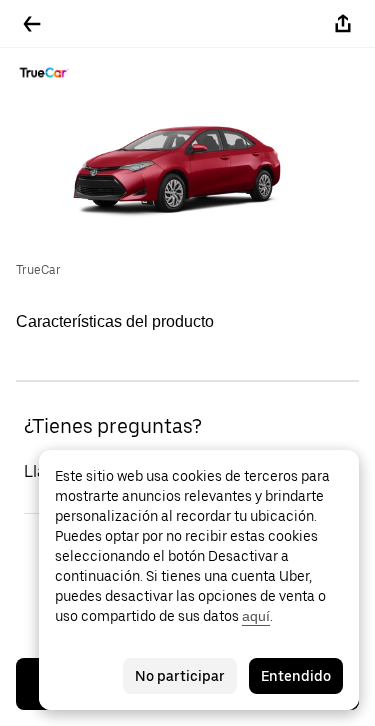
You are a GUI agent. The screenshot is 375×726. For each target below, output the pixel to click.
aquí (256, 616)
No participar (180, 676)
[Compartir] (343, 24)
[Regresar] (32, 24)
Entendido (296, 676)
